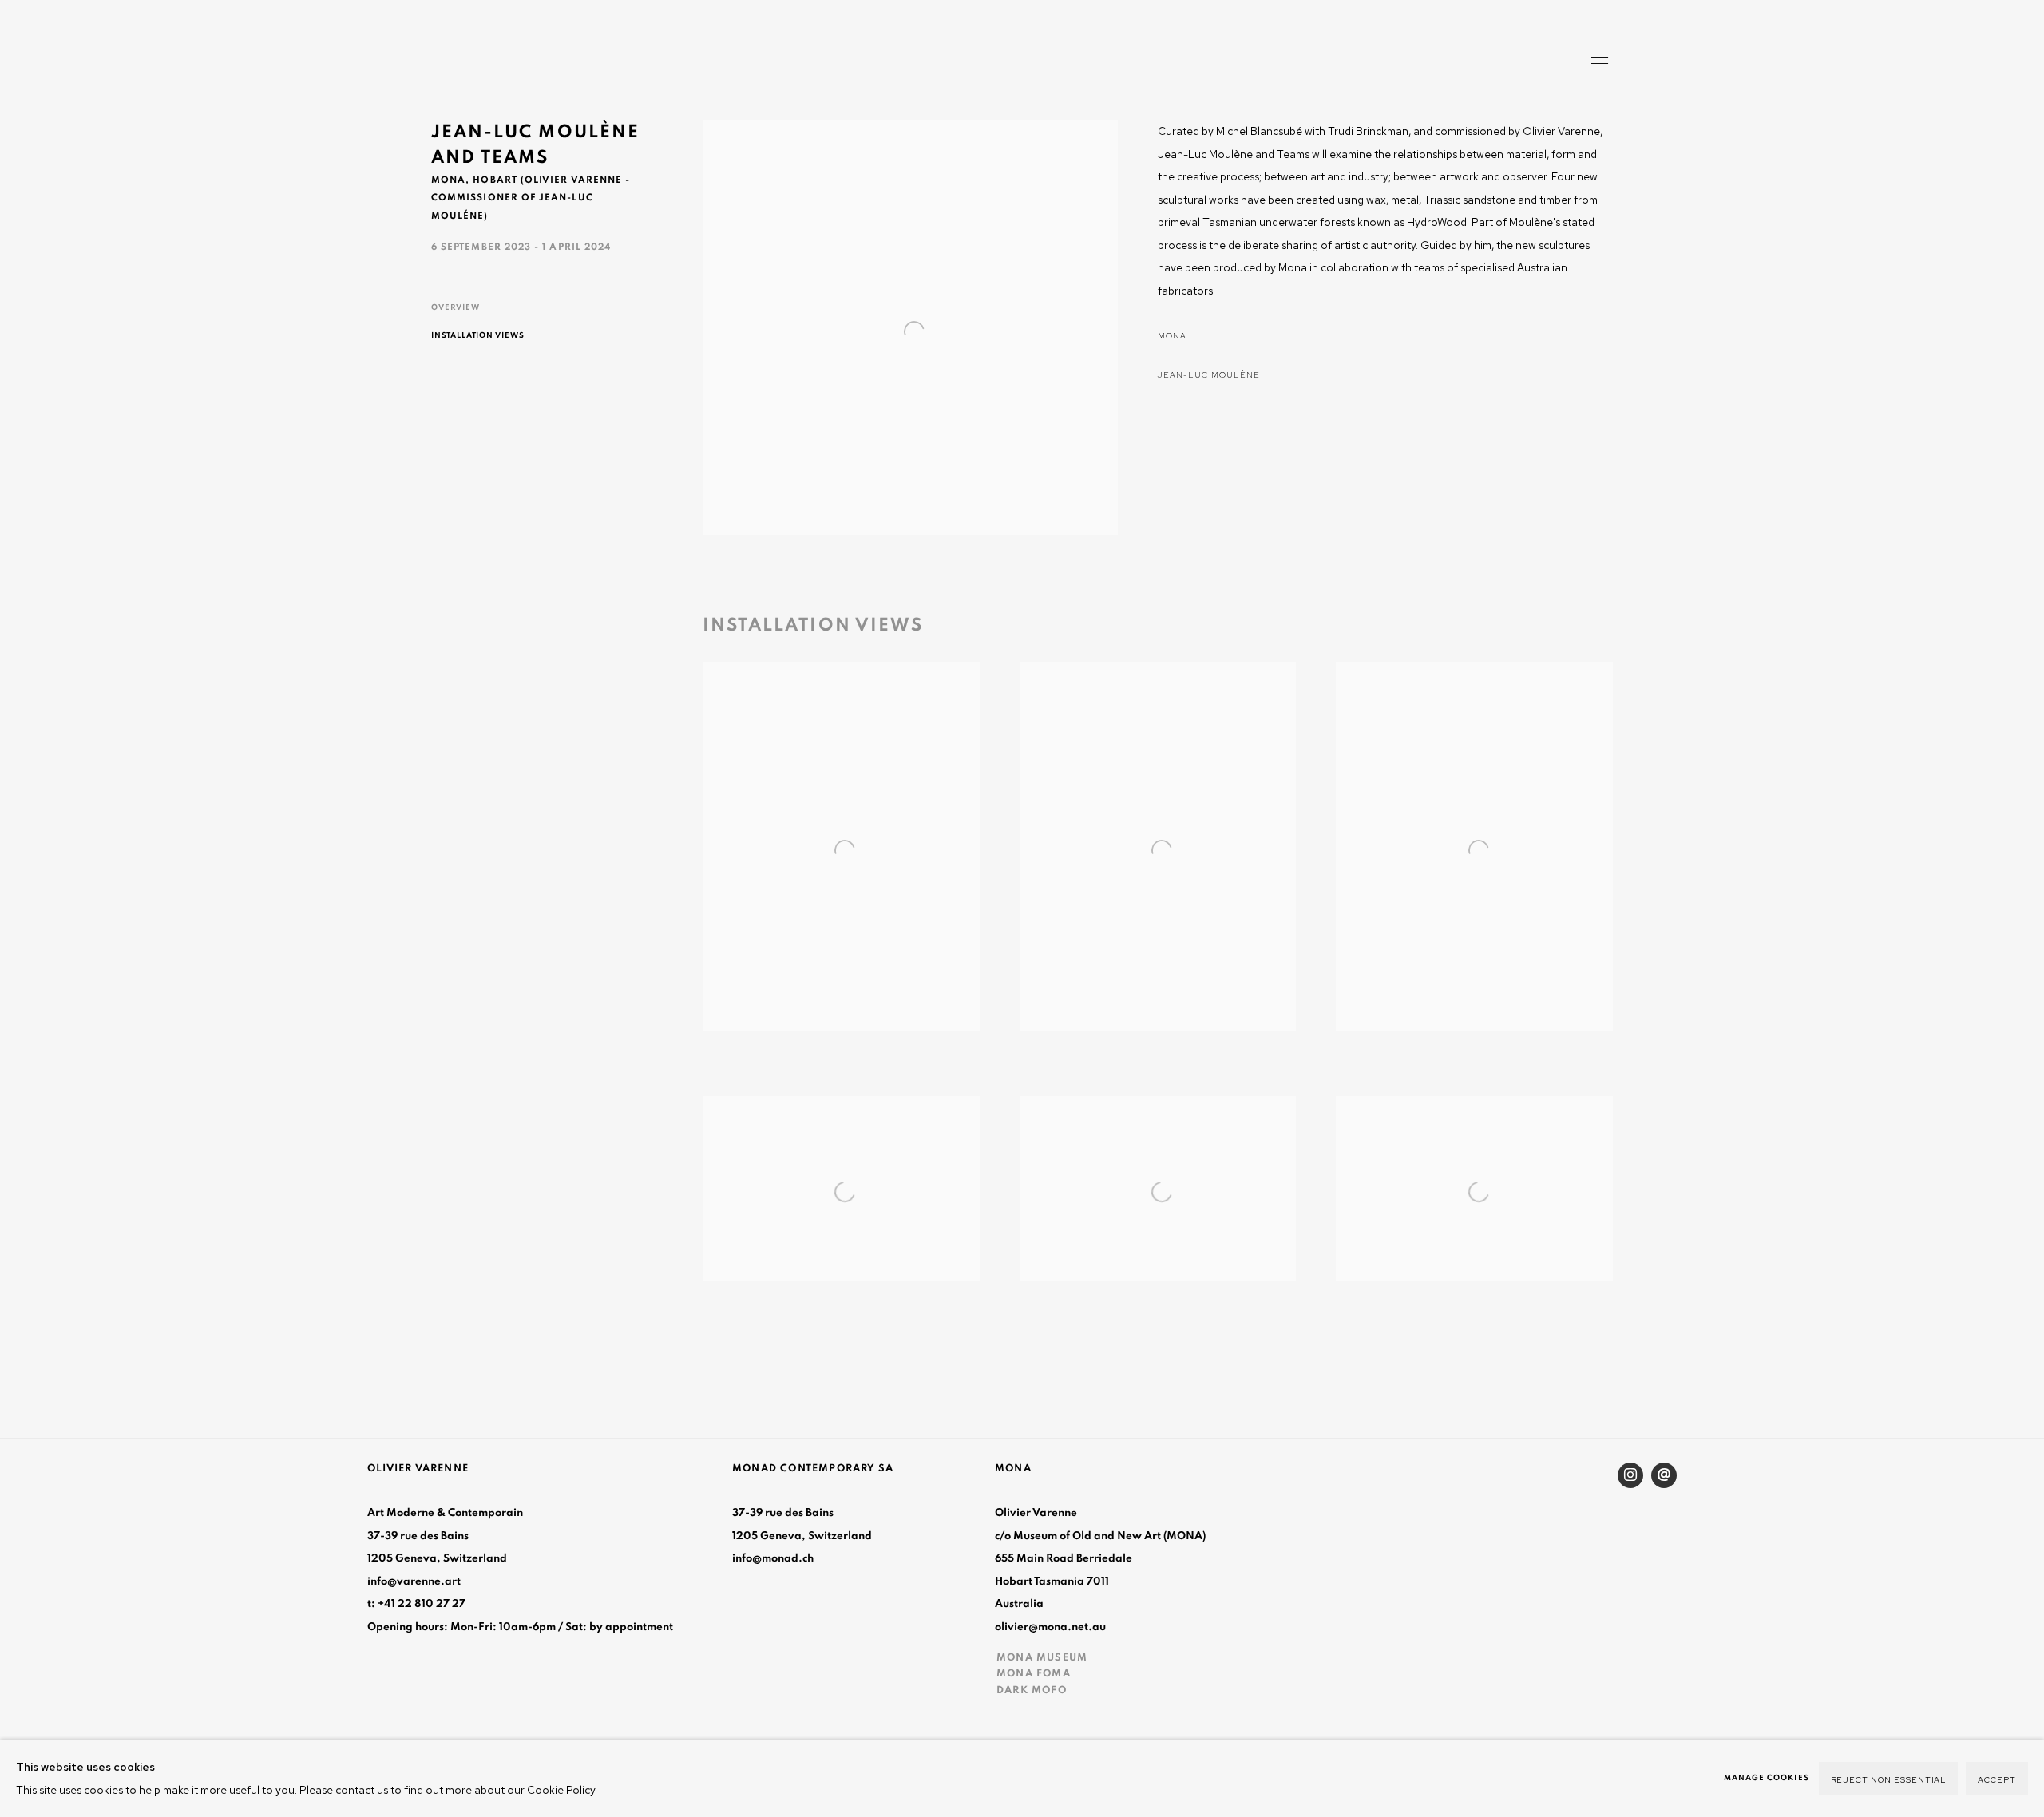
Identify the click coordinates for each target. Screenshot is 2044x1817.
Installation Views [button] (478, 335)
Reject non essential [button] (1889, 1779)
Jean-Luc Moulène (1209, 374)
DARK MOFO (1032, 1690)
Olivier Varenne (503, 60)
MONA (1172, 335)
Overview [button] (456, 307)
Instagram (1630, 1475)
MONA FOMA (1034, 1673)
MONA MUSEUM (1042, 1657)
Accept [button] (1997, 1779)
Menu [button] (1598, 60)
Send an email (1664, 1475)
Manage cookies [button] (1767, 1778)
